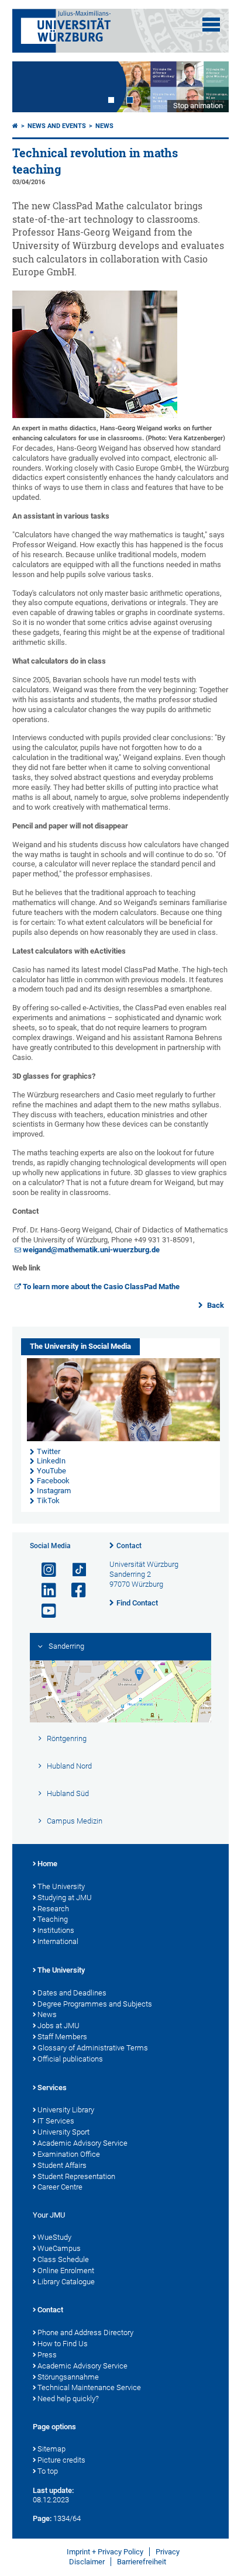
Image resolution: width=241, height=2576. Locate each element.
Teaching (53, 1919)
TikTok (48, 1501)
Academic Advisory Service (82, 2143)
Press (47, 2355)
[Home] (15, 126)
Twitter (49, 1451)
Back (215, 1305)
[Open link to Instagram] (44, 1570)
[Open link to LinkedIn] (44, 1591)
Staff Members (62, 2037)
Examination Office (69, 2154)
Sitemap (51, 2449)
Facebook (53, 1481)
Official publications (70, 2059)
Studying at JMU (65, 1898)
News (104, 126)
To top (48, 2471)
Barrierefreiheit (142, 2562)
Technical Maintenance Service (89, 2387)
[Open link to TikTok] (74, 1570)
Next (208, 87)
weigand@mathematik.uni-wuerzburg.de (91, 1250)
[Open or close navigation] (211, 25)
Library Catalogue (66, 2282)
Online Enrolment (66, 2271)
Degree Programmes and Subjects (95, 2004)
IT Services (56, 2121)
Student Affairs (62, 2165)
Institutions (56, 1930)
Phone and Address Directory (85, 2332)
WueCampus (59, 2248)
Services (52, 2088)
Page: (42, 2518)
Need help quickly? (68, 2399)
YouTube (51, 1471)
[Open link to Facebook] (74, 1591)
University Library (66, 2110)
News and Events (57, 126)
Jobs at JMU (58, 2026)
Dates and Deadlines (72, 1993)
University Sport (63, 2132)
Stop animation (198, 106)
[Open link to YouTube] (44, 1611)
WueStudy (54, 2237)
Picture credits (61, 2460)
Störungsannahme (68, 2377)
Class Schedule (63, 2259)
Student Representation (76, 2176)
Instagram (54, 1491)
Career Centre (60, 2187)
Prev (33, 87)
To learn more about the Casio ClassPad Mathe (101, 1287)
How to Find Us (63, 2344)
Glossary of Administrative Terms (93, 2048)
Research (53, 1909)
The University (61, 1886)
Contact (129, 1546)
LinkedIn (51, 1461)
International (58, 1941)
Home (47, 1864)
